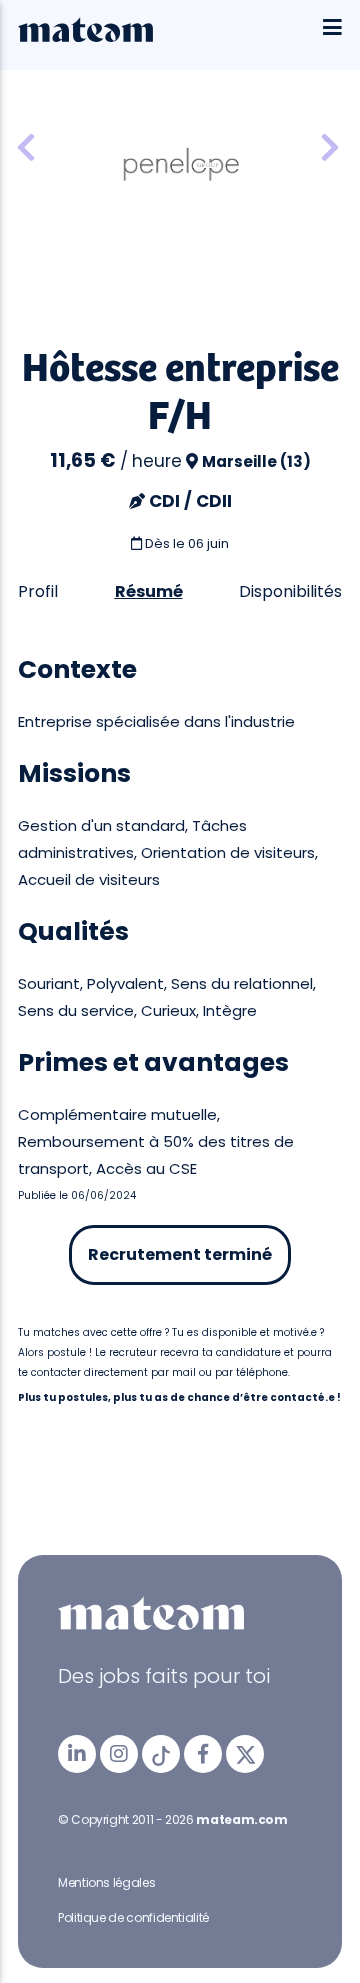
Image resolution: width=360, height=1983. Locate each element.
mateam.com (241, 1819)
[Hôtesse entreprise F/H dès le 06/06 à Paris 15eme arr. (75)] (26, 148)
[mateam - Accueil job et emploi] (85, 37)
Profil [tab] (38, 591)
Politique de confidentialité (133, 1917)
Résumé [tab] (149, 591)
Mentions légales (106, 1882)
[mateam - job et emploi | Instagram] (119, 1754)
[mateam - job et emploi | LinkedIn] (77, 1754)
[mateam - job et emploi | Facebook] (203, 1754)
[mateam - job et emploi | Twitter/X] (245, 1754)
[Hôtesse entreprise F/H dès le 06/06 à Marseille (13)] (330, 148)
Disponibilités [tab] (290, 591)
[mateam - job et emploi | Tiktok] (161, 1754)
